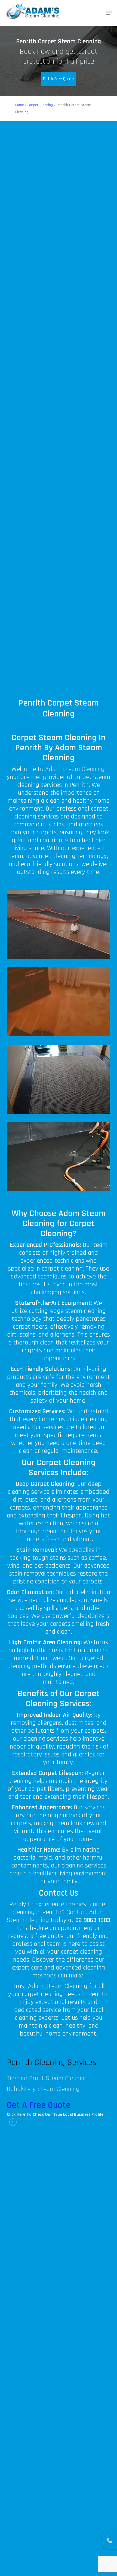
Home (19, 105)
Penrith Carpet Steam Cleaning (59, 708)
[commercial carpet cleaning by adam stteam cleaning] (60, 926)
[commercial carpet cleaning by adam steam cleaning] (60, 1081)
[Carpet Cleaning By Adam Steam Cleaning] (60, 1003)
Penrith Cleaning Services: (52, 2062)
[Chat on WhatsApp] (109, 2541)
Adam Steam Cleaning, (76, 769)
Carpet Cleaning (40, 105)
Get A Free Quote (59, 79)
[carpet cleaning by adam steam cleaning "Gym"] (60, 1158)
